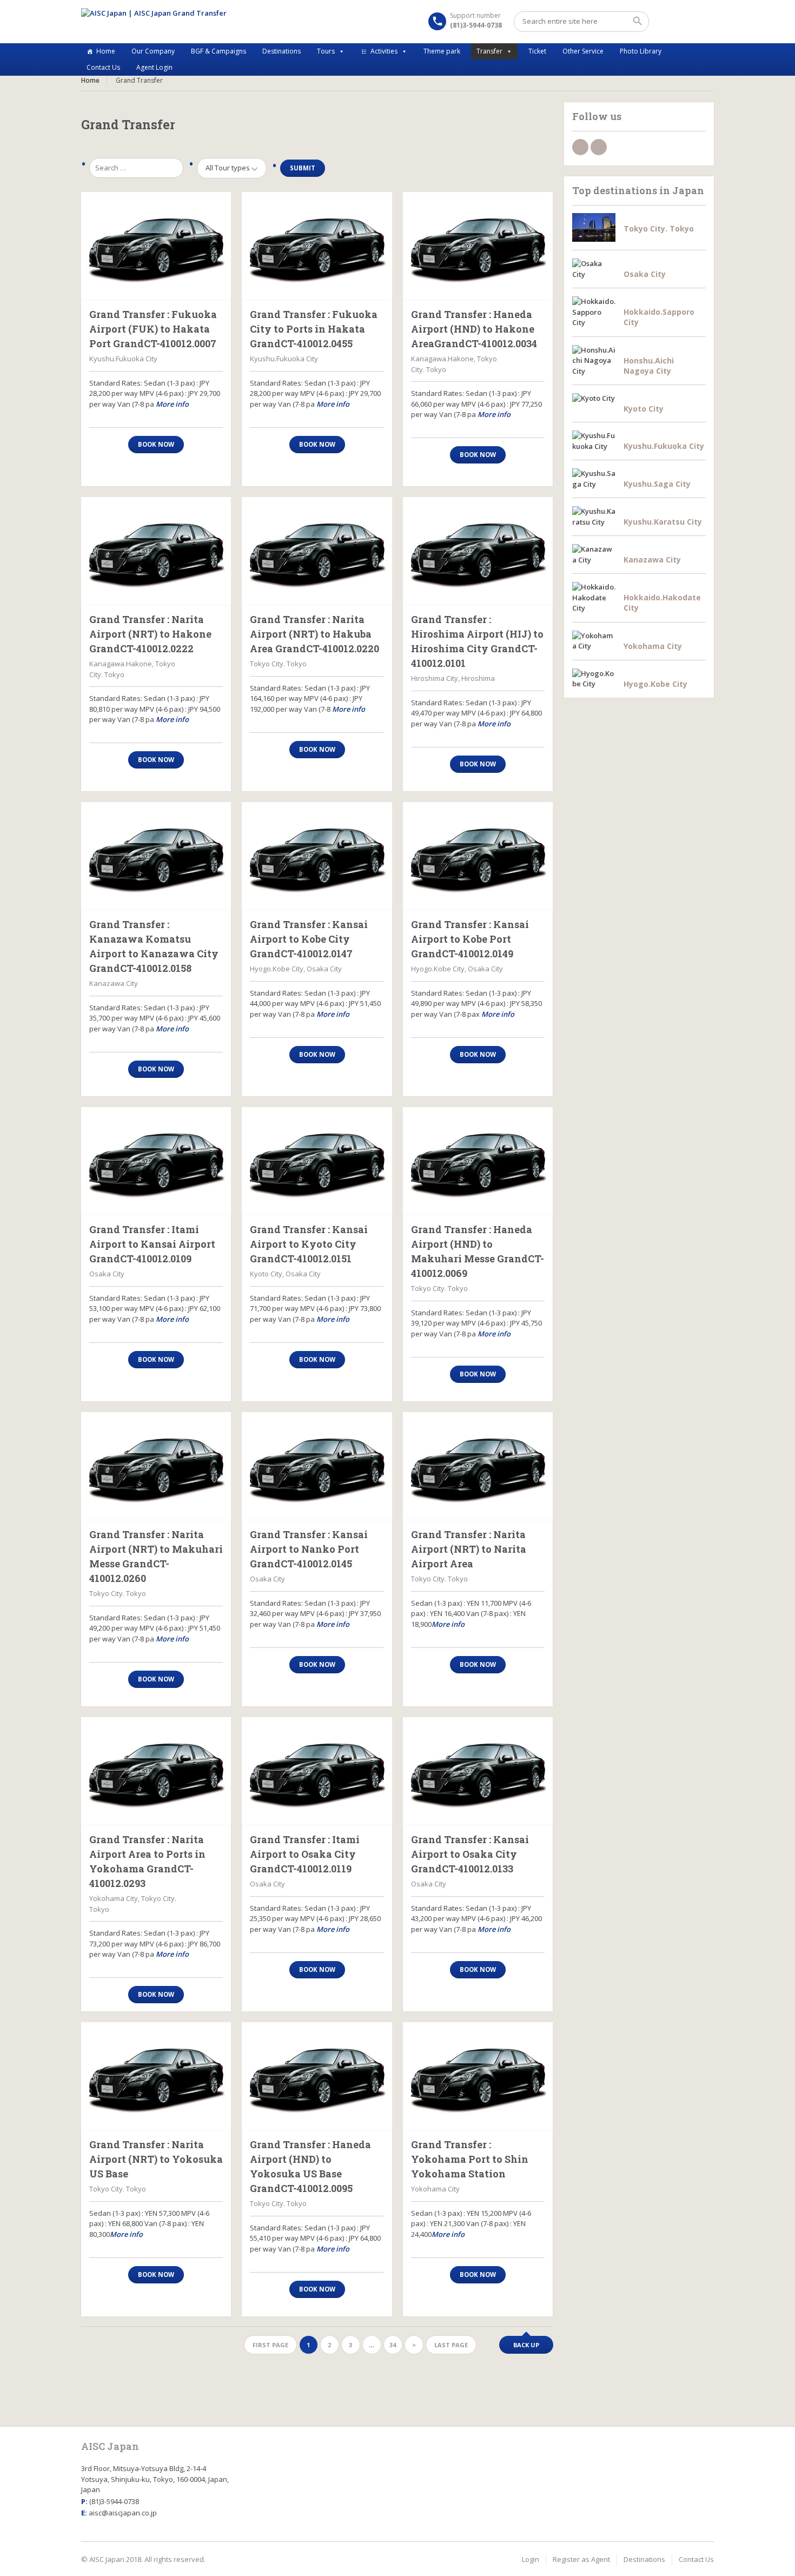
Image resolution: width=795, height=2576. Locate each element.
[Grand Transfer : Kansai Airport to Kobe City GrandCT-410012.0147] (317, 856)
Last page (451, 2345)
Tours (326, 51)
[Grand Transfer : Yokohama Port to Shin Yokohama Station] (478, 2076)
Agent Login (154, 67)
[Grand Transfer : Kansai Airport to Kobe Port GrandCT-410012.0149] (478, 856)
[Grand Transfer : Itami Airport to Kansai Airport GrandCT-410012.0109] (156, 1161)
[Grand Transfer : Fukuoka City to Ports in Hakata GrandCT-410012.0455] (317, 246)
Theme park (442, 51)
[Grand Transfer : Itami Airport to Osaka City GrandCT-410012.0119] (317, 1771)
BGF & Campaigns (218, 51)
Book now (156, 444)
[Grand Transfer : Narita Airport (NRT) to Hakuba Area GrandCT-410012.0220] (317, 551)
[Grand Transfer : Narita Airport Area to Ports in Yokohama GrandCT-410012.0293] (156, 1771)
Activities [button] (384, 51)
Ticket (537, 51)
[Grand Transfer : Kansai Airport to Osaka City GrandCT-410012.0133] (478, 1771)
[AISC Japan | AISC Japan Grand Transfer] (154, 22)
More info (172, 404)
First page (270, 2345)
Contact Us (103, 67)
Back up (526, 2345)
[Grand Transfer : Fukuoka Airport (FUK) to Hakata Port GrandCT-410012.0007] (156, 246)
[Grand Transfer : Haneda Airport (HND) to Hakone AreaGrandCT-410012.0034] (478, 246)
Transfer (489, 51)
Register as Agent (581, 2559)
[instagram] (599, 147)
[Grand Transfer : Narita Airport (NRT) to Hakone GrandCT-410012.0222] (156, 551)
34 (393, 2345)
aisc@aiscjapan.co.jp (123, 2513)
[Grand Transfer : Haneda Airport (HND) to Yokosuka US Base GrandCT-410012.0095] (317, 2076)
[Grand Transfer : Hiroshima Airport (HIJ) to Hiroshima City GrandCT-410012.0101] (478, 551)
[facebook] (580, 147)
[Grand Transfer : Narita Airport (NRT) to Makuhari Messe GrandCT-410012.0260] (156, 1466)
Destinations (281, 51)
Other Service (583, 51)
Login (531, 2559)
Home (106, 51)
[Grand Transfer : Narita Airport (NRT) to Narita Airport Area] (478, 1466)
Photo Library (641, 51)
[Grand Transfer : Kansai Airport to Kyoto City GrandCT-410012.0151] (317, 1161)
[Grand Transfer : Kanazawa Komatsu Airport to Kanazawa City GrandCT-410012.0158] (156, 856)
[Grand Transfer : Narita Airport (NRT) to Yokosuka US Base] (156, 2076)
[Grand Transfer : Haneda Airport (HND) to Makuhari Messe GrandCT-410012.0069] (478, 1161)
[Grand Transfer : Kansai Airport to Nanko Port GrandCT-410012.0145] (317, 1466)
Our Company (153, 51)
